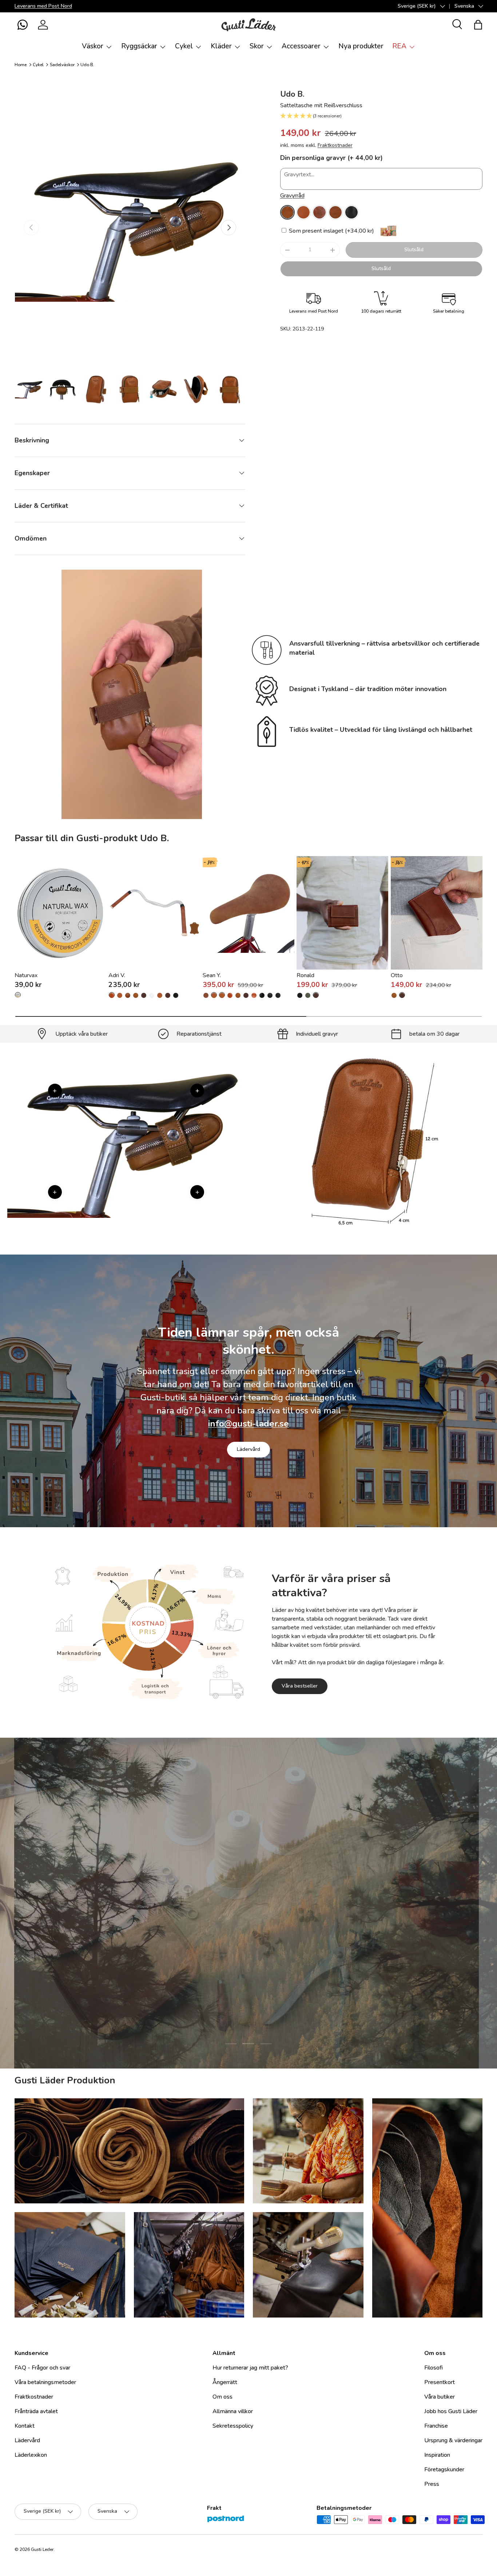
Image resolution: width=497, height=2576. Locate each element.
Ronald (305, 975)
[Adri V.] (154, 913)
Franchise (436, 2426)
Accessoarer (301, 46)
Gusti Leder (42, 2549)
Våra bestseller (300, 1686)
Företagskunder (444, 2469)
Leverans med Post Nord (43, 6)
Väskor (93, 46)
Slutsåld (414, 250)
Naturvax (26, 975)
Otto (397, 975)
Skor (257, 46)
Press (432, 2484)
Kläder (221, 46)
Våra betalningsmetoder (45, 2382)
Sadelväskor (62, 65)
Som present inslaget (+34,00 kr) (331, 231)
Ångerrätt (225, 2382)
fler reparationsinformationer (276, 1949)
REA (399, 46)
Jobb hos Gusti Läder (451, 2411)
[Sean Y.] (249, 913)
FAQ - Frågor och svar (42, 2368)
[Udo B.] (287, 212)
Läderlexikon (31, 2455)
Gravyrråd (292, 196)
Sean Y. (212, 975)
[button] (23, 25)
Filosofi (434, 2368)
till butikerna (202, 1949)
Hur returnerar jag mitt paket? (250, 2368)
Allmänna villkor (233, 2411)
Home (21, 65)
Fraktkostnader (335, 145)
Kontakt (25, 2426)
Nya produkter (361, 46)
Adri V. (117, 975)
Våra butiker (440, 2397)
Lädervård (249, 1449)
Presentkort (440, 2382)
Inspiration (437, 2455)
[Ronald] (342, 913)
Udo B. (87, 65)
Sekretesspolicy (233, 2426)
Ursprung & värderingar (453, 2440)
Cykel (184, 46)
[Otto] (437, 913)
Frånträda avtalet (36, 2411)
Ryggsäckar (139, 46)
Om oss (222, 2397)
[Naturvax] (60, 913)
